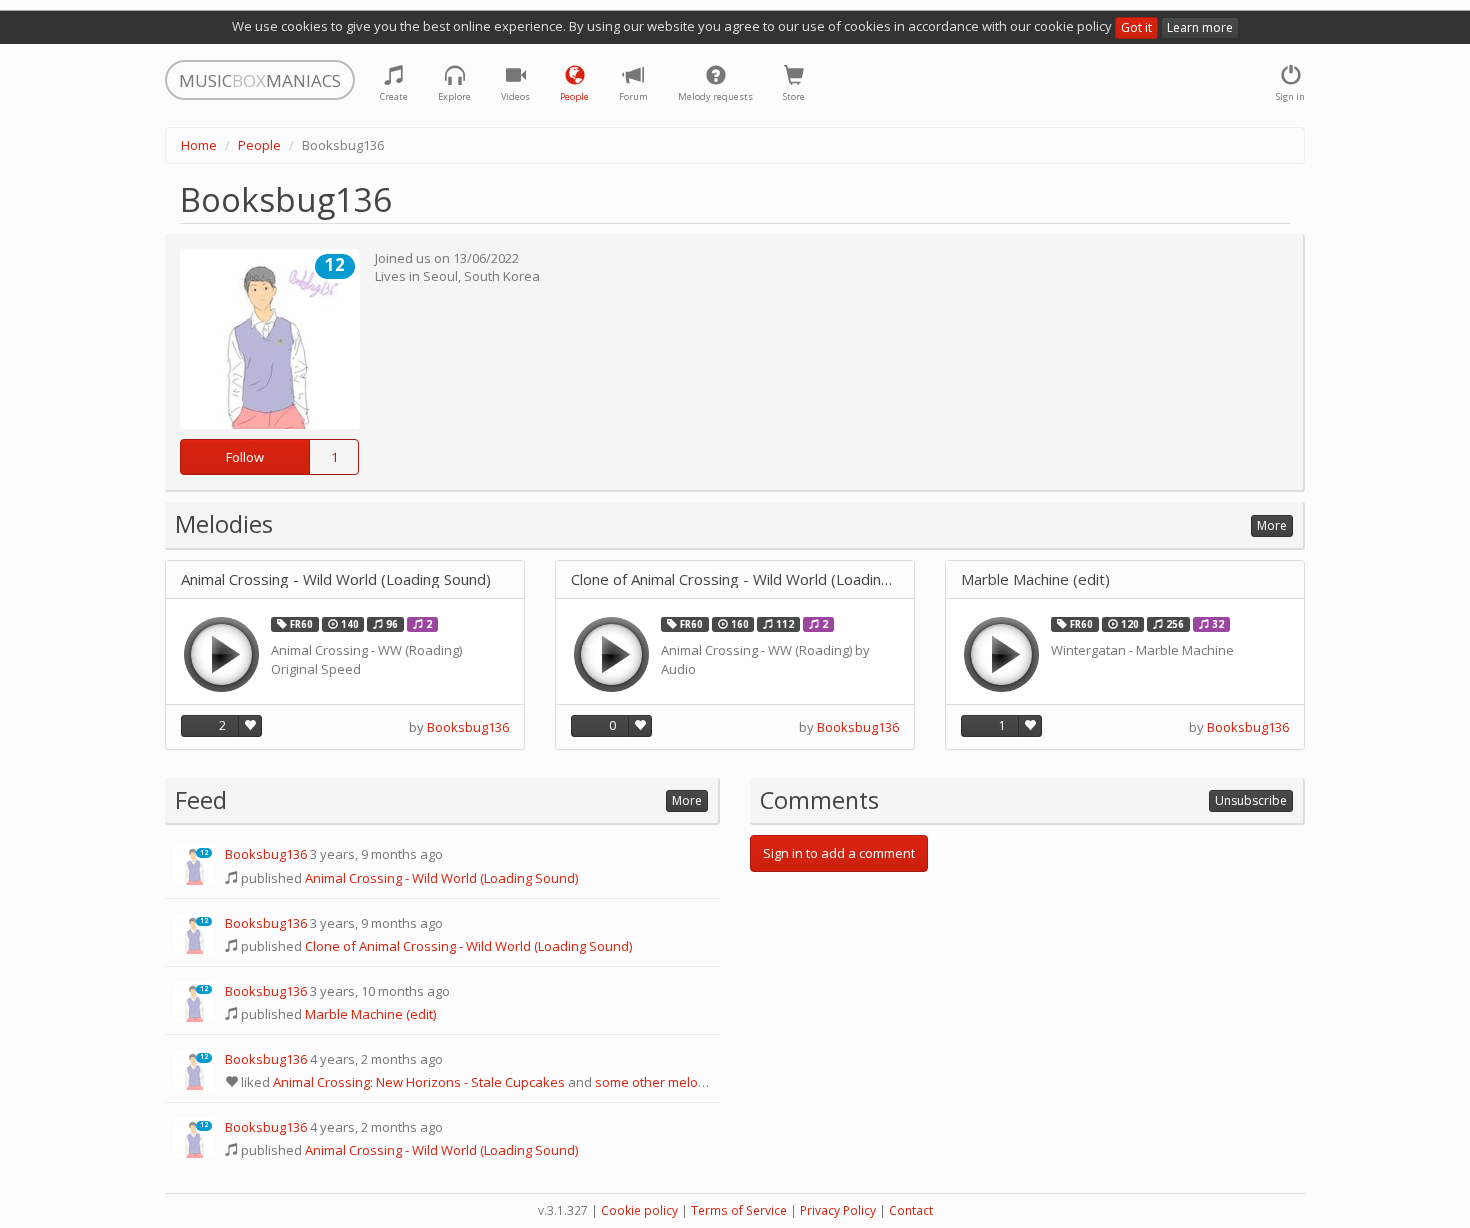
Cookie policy (639, 1210)
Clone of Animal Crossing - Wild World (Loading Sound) (735, 579)
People (259, 145)
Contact (911, 1210)
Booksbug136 (468, 727)
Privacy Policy (838, 1210)
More (1272, 525)
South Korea (502, 276)
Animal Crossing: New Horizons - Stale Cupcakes (419, 1082)
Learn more (1200, 27)
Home (199, 145)
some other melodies (659, 1082)
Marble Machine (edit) (1035, 579)
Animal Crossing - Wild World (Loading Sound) (336, 579)
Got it (1136, 27)
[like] (250, 726)
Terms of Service (739, 1210)
